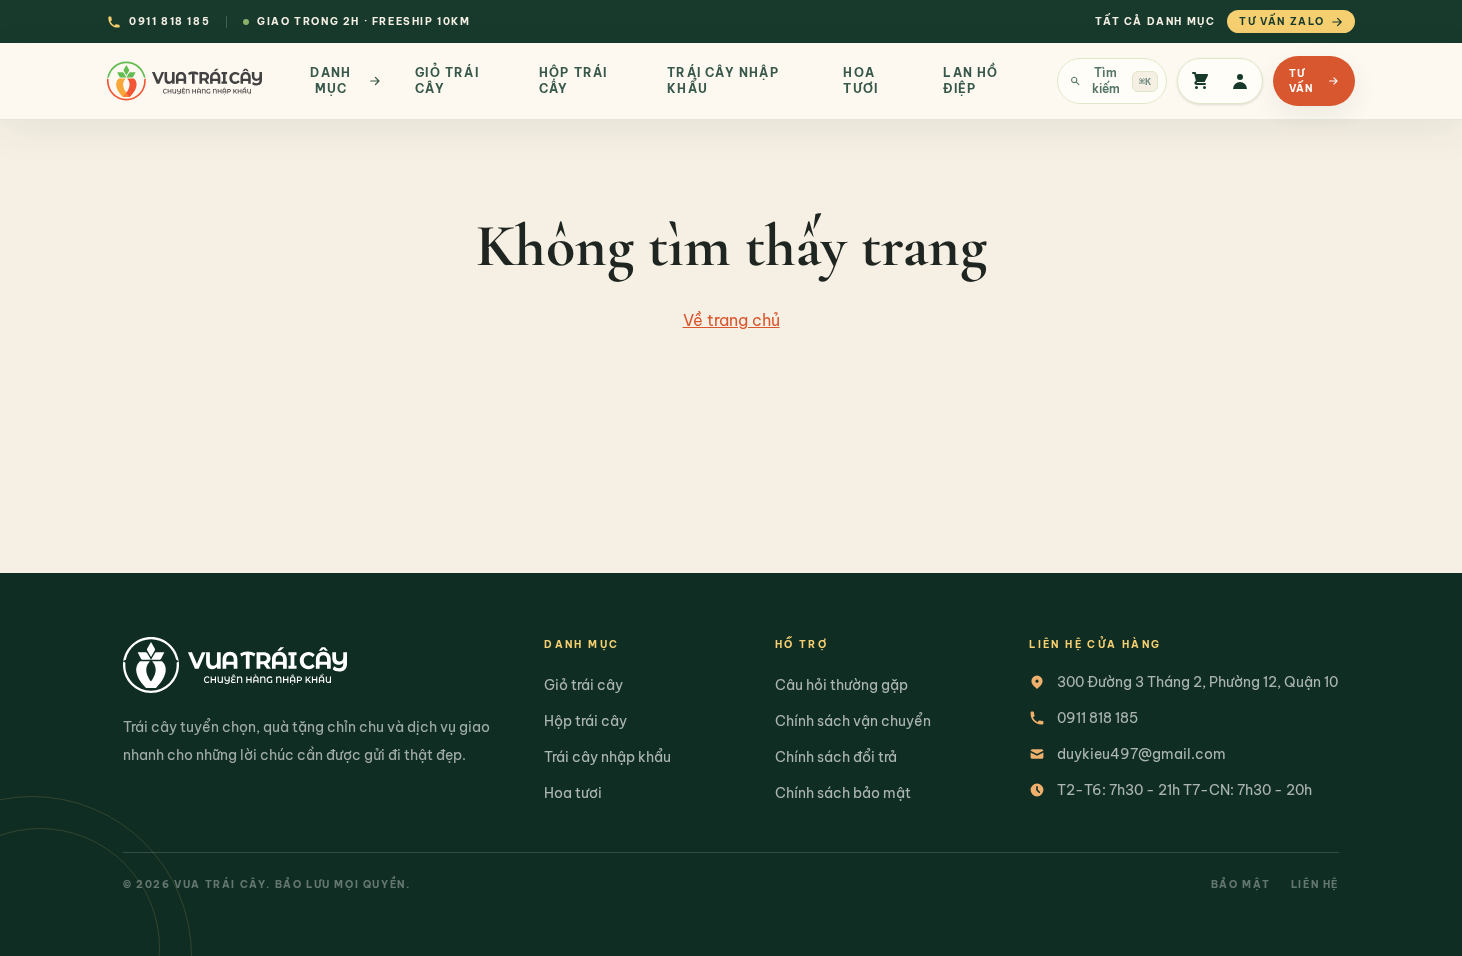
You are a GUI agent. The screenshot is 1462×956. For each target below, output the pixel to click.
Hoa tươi (573, 793)
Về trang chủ (731, 320)
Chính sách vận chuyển (853, 721)
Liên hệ (1315, 884)
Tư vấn (1301, 81)
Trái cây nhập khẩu (607, 757)
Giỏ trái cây (583, 685)
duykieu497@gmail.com (1141, 754)
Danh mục (330, 80)
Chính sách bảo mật (843, 793)
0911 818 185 (1097, 718)
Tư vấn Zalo (1282, 21)
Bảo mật (1241, 884)
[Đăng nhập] (1240, 81)
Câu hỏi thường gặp (841, 685)
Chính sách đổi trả (836, 757)
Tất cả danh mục (1155, 21)
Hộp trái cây (585, 721)
